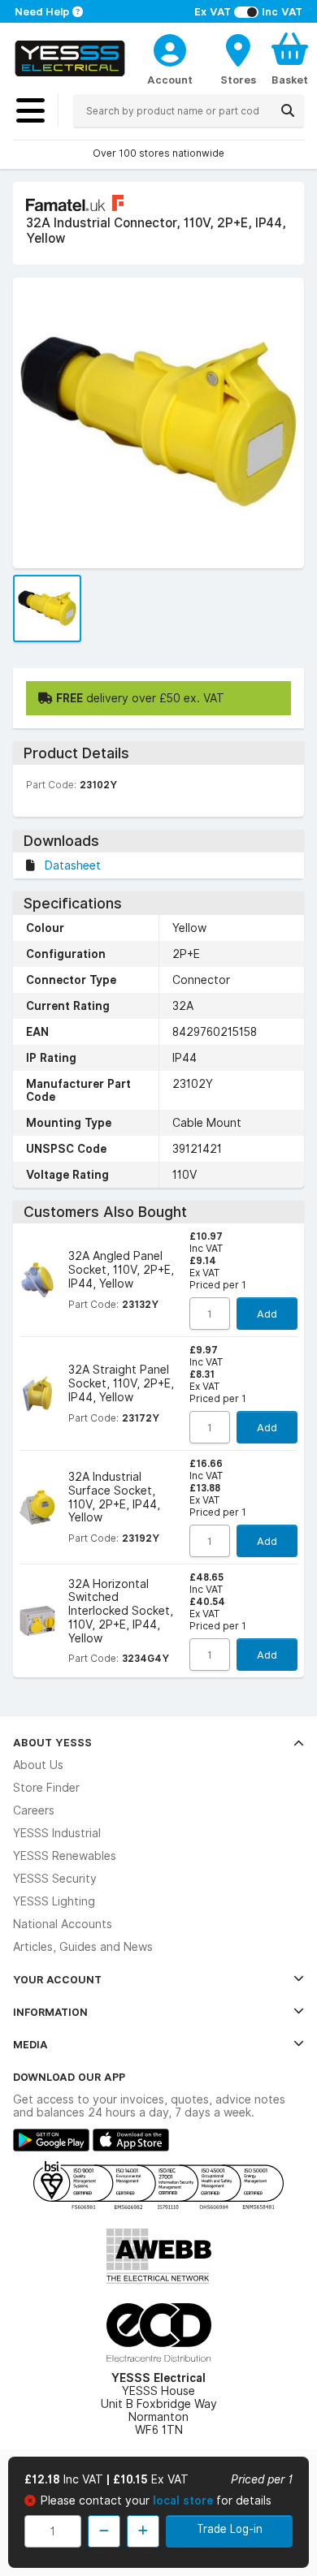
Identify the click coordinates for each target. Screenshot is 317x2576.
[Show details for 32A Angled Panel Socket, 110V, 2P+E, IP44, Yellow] (37, 1280)
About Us (38, 1765)
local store (185, 2500)
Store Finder (46, 1788)
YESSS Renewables (65, 1856)
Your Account (57, 1979)
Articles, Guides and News (83, 1947)
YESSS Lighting (54, 1901)
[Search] (288, 110)
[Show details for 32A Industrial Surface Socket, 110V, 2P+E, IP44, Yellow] (37, 1508)
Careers (34, 1810)
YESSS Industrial (57, 1833)
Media (30, 2044)
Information (50, 2012)
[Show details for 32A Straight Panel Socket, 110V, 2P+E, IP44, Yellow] (37, 1394)
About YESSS (52, 1742)
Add (267, 1314)
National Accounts (63, 1924)
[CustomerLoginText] (170, 48)
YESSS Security (55, 1879)
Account (170, 80)
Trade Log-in (230, 2529)
